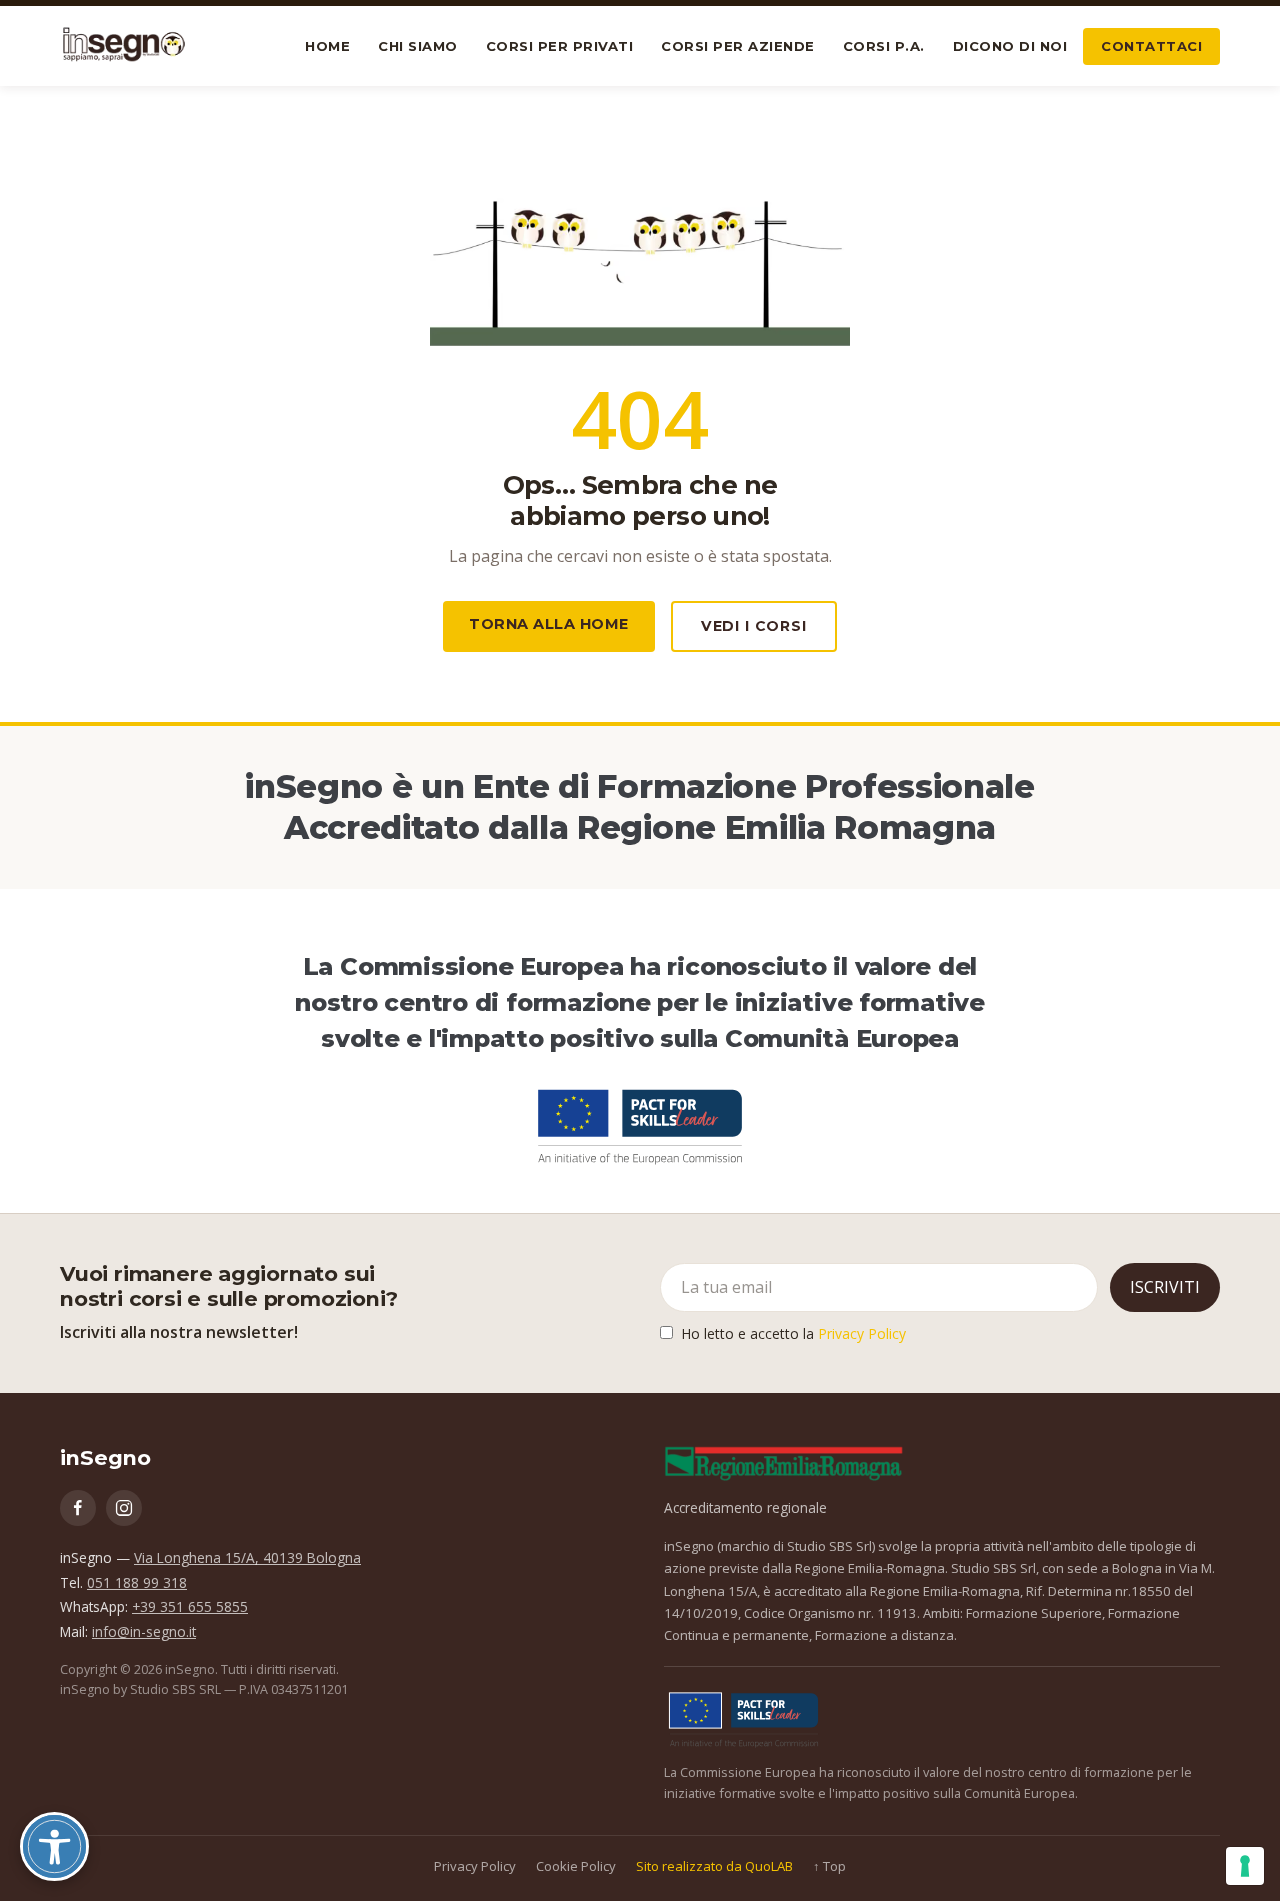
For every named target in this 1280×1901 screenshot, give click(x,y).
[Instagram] (124, 1508)
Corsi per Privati (560, 46)
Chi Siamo (418, 46)
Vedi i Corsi (754, 626)
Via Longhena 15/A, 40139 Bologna (247, 1557)
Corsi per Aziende (738, 46)
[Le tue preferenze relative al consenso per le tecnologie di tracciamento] (1245, 1866)
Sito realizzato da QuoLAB (714, 1866)
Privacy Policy (862, 1333)
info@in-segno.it (144, 1631)
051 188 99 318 (137, 1582)
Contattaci (1151, 46)
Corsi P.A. (884, 46)
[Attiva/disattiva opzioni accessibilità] (54, 1846)
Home (327, 46)
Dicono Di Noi (1010, 46)
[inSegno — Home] (124, 46)
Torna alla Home (549, 624)
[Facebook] (78, 1508)
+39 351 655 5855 (190, 1606)
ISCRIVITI (1165, 1287)
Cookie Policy (576, 1866)
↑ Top (829, 1866)
